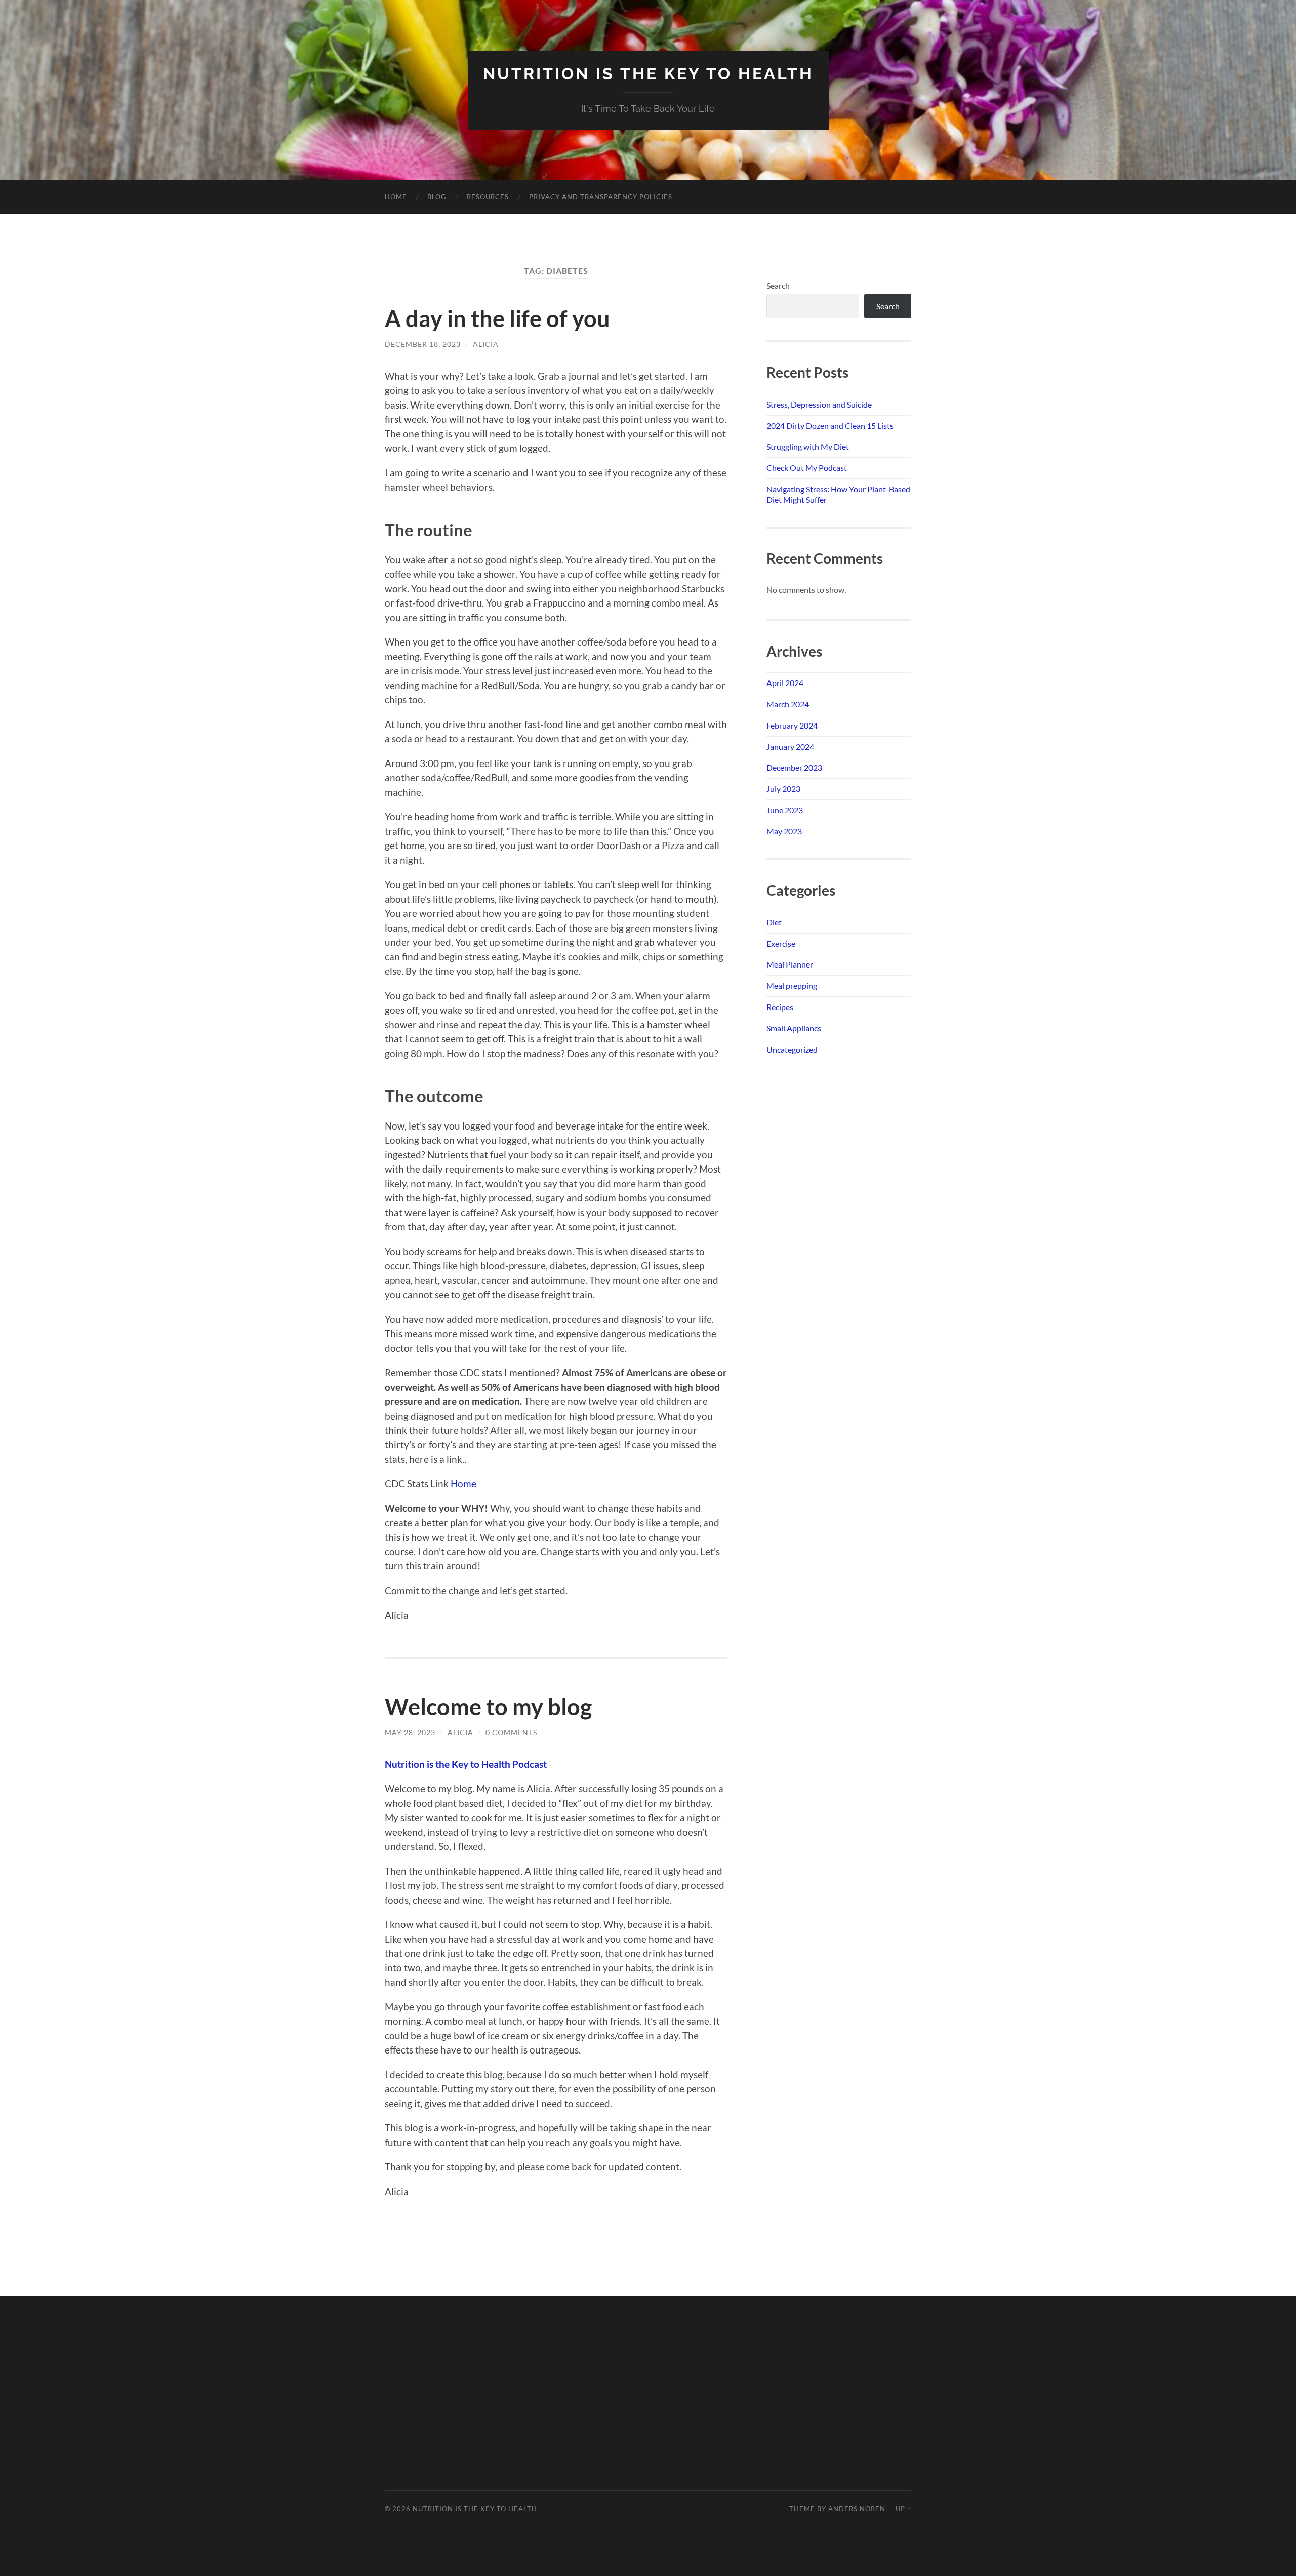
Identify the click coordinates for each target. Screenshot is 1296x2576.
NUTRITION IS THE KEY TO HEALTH (648, 74)
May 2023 (784, 831)
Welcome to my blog (488, 1707)
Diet (774, 922)
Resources (488, 197)
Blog (437, 197)
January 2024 (790, 747)
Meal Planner (790, 964)
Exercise (781, 943)
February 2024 (792, 725)
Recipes (780, 1007)
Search (778, 285)
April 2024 (785, 683)
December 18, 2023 (423, 344)
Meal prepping (792, 985)
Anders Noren (857, 2509)
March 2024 (788, 704)
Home (396, 197)
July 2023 (783, 789)
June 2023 (785, 810)
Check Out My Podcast (807, 468)
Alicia (486, 344)
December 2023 (794, 767)
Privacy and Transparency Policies (601, 197)
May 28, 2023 (410, 1732)
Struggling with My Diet (808, 446)
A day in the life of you (497, 318)
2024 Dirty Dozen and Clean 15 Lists (830, 426)
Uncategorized (792, 1049)
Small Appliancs (794, 1028)
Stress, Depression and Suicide (819, 404)
